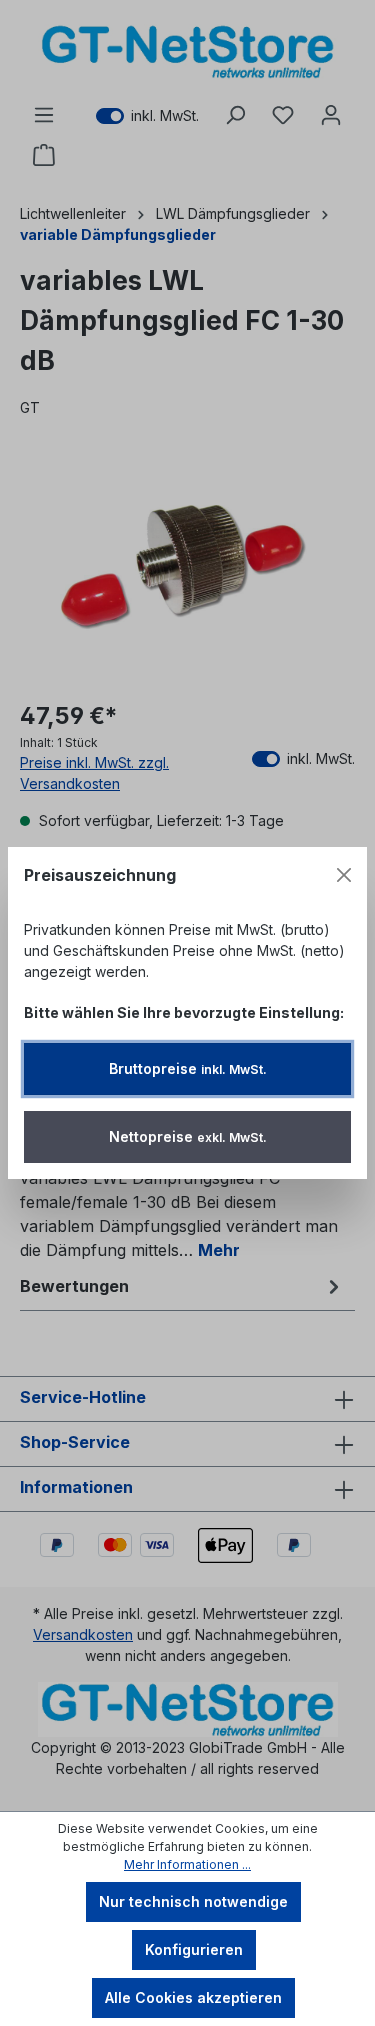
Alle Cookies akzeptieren (193, 1997)
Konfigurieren (194, 1949)
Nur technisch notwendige (193, 1901)
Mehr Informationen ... (187, 1864)
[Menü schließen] (344, 875)
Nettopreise (188, 1136)
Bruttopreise (188, 1068)
